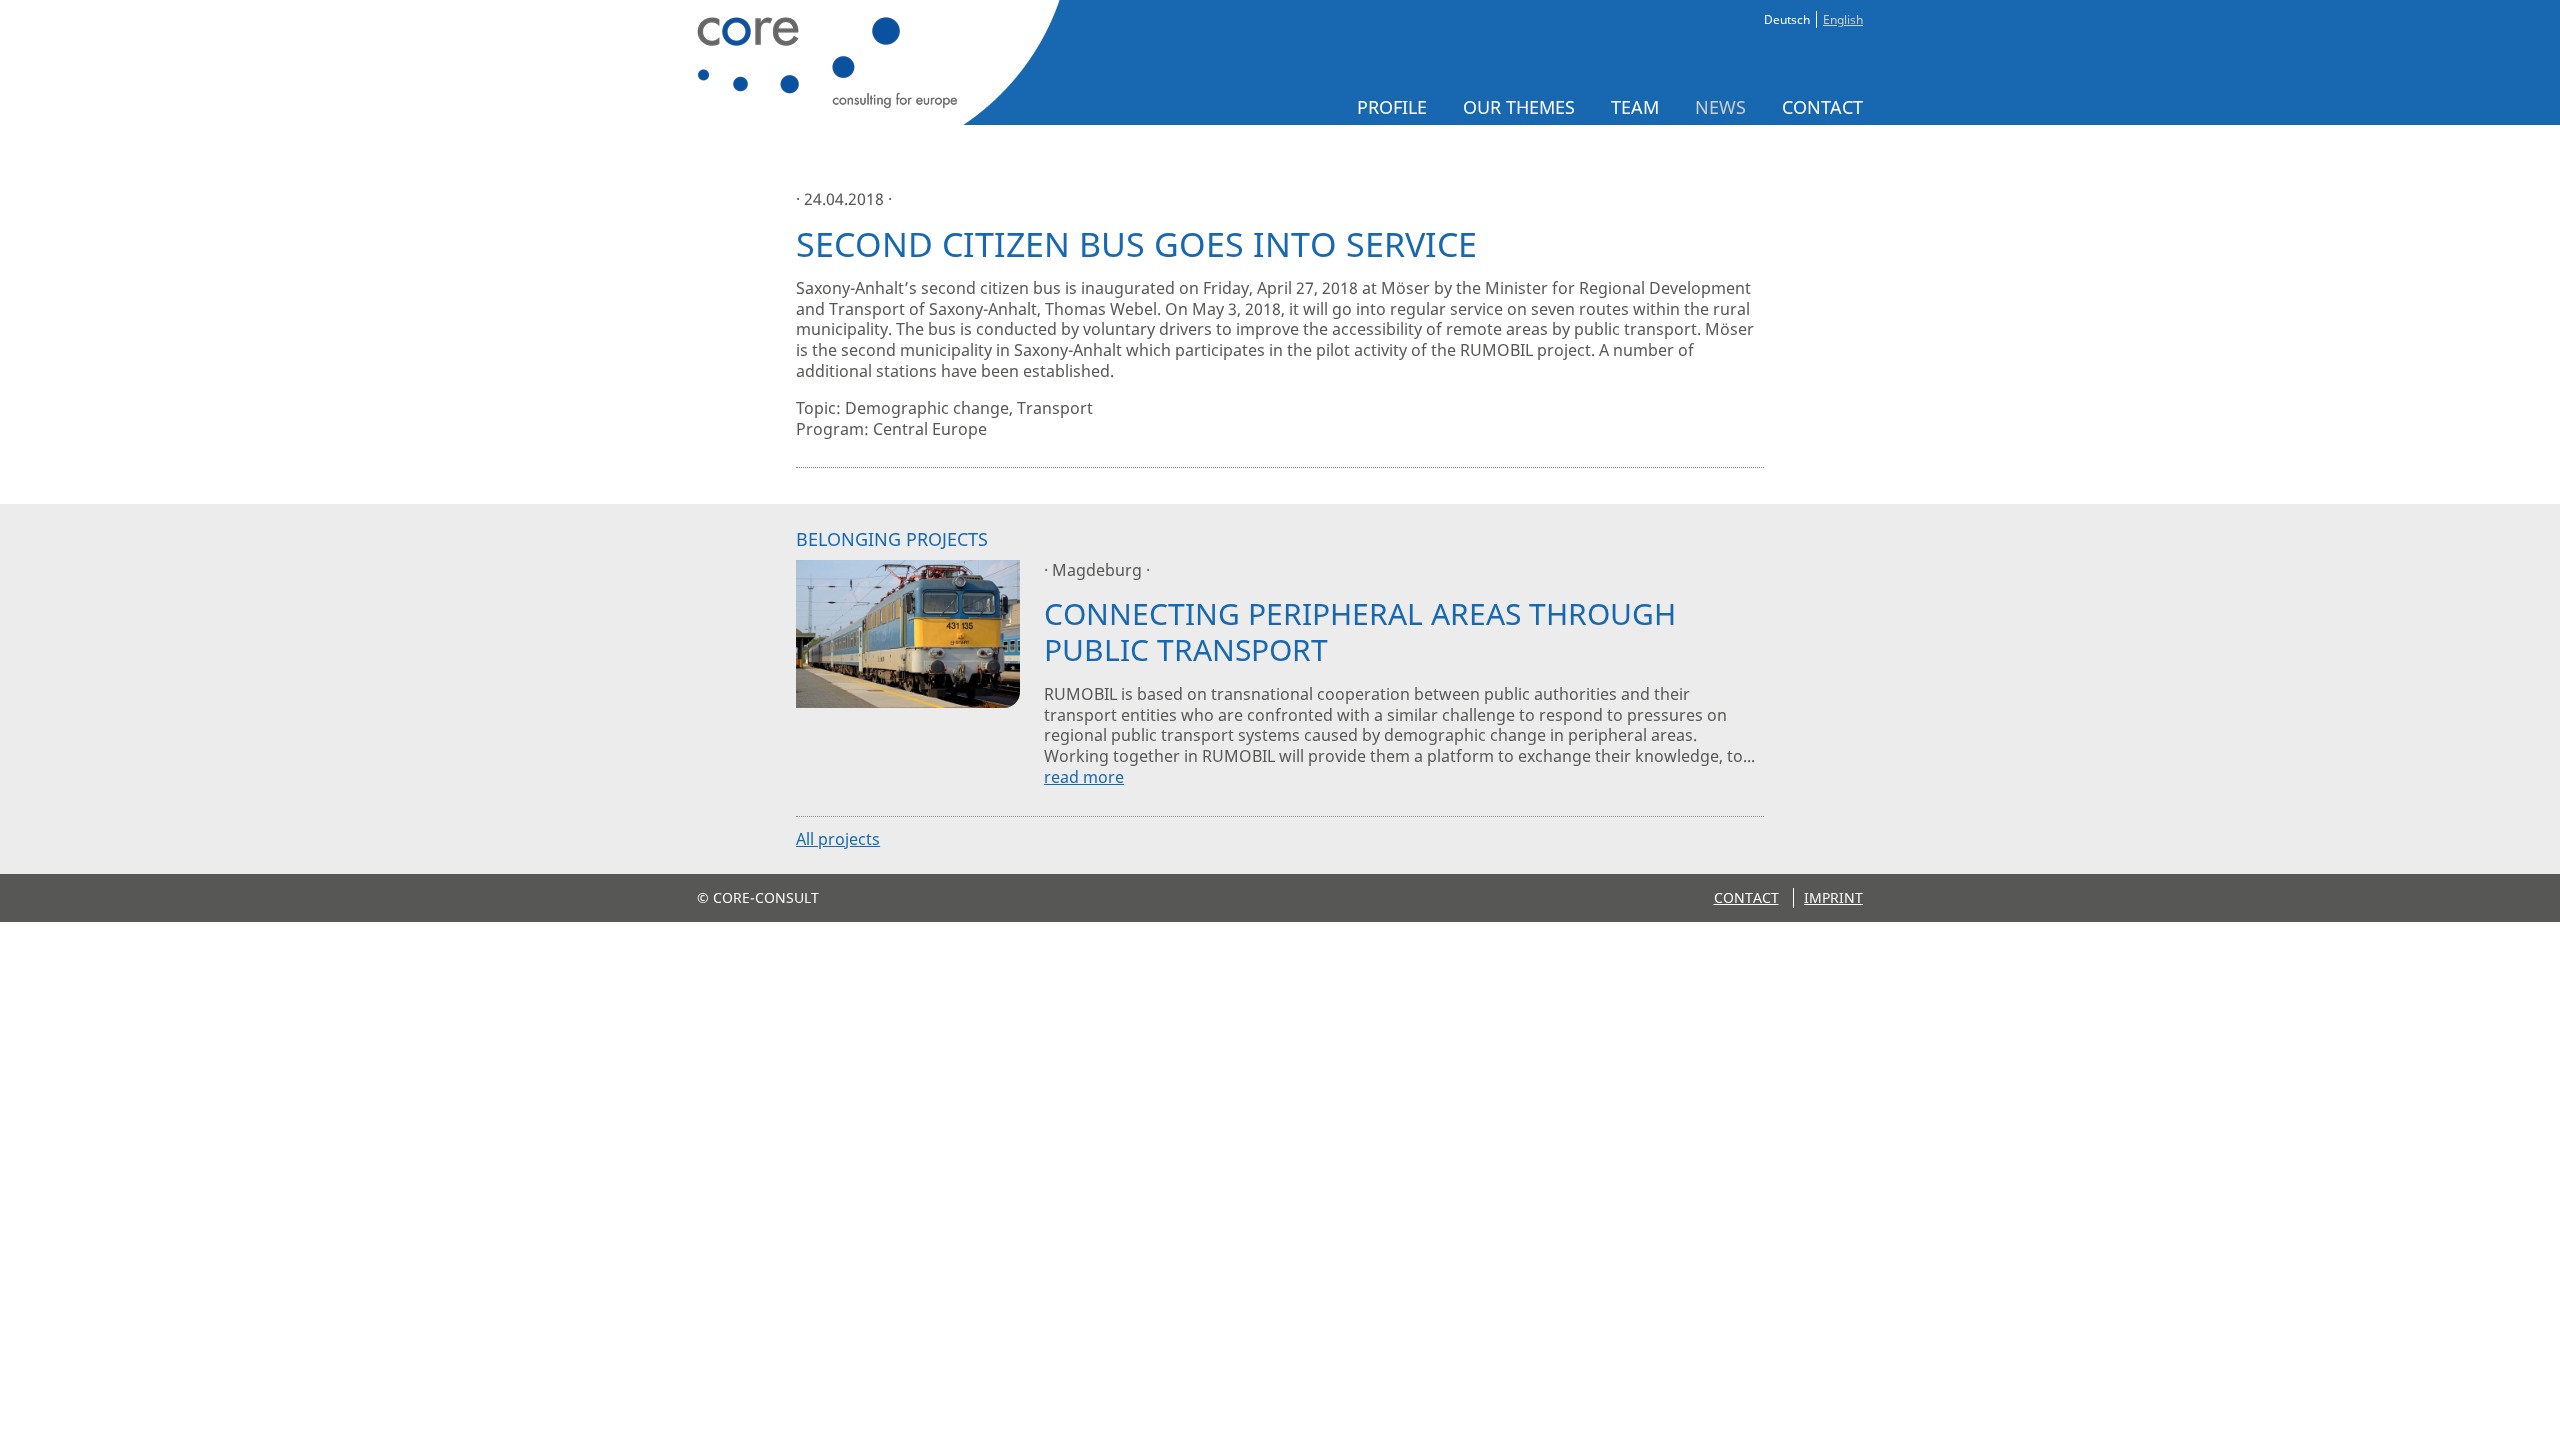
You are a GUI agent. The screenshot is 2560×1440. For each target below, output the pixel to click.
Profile (1392, 107)
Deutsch (1787, 19)
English (1843, 19)
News (1720, 107)
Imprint (1833, 897)
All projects (838, 839)
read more (1084, 777)
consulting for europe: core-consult (873, 62)
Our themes (1519, 107)
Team (1635, 107)
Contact (1822, 107)
